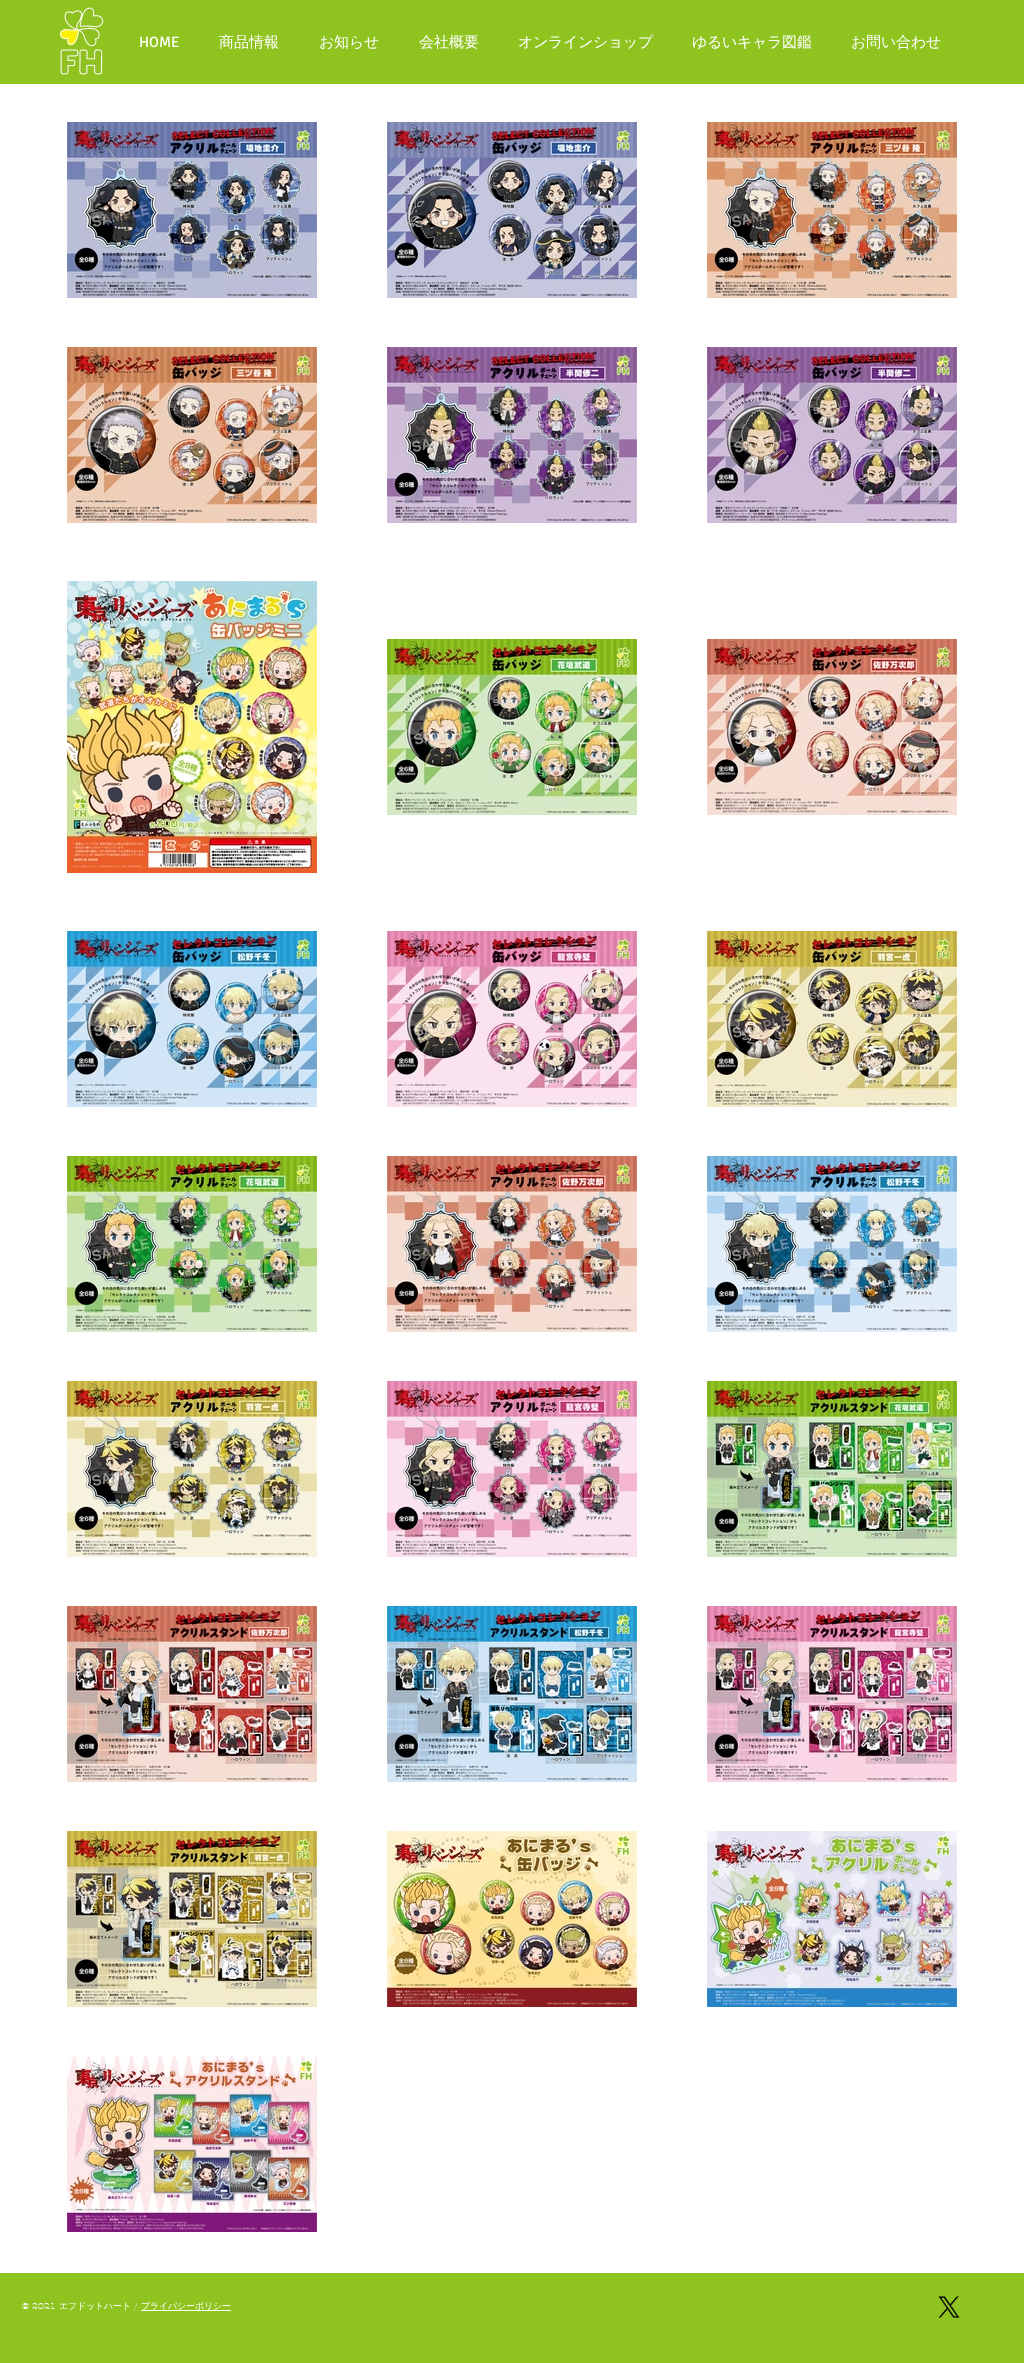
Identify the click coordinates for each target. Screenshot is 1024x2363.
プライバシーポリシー (186, 2306)
